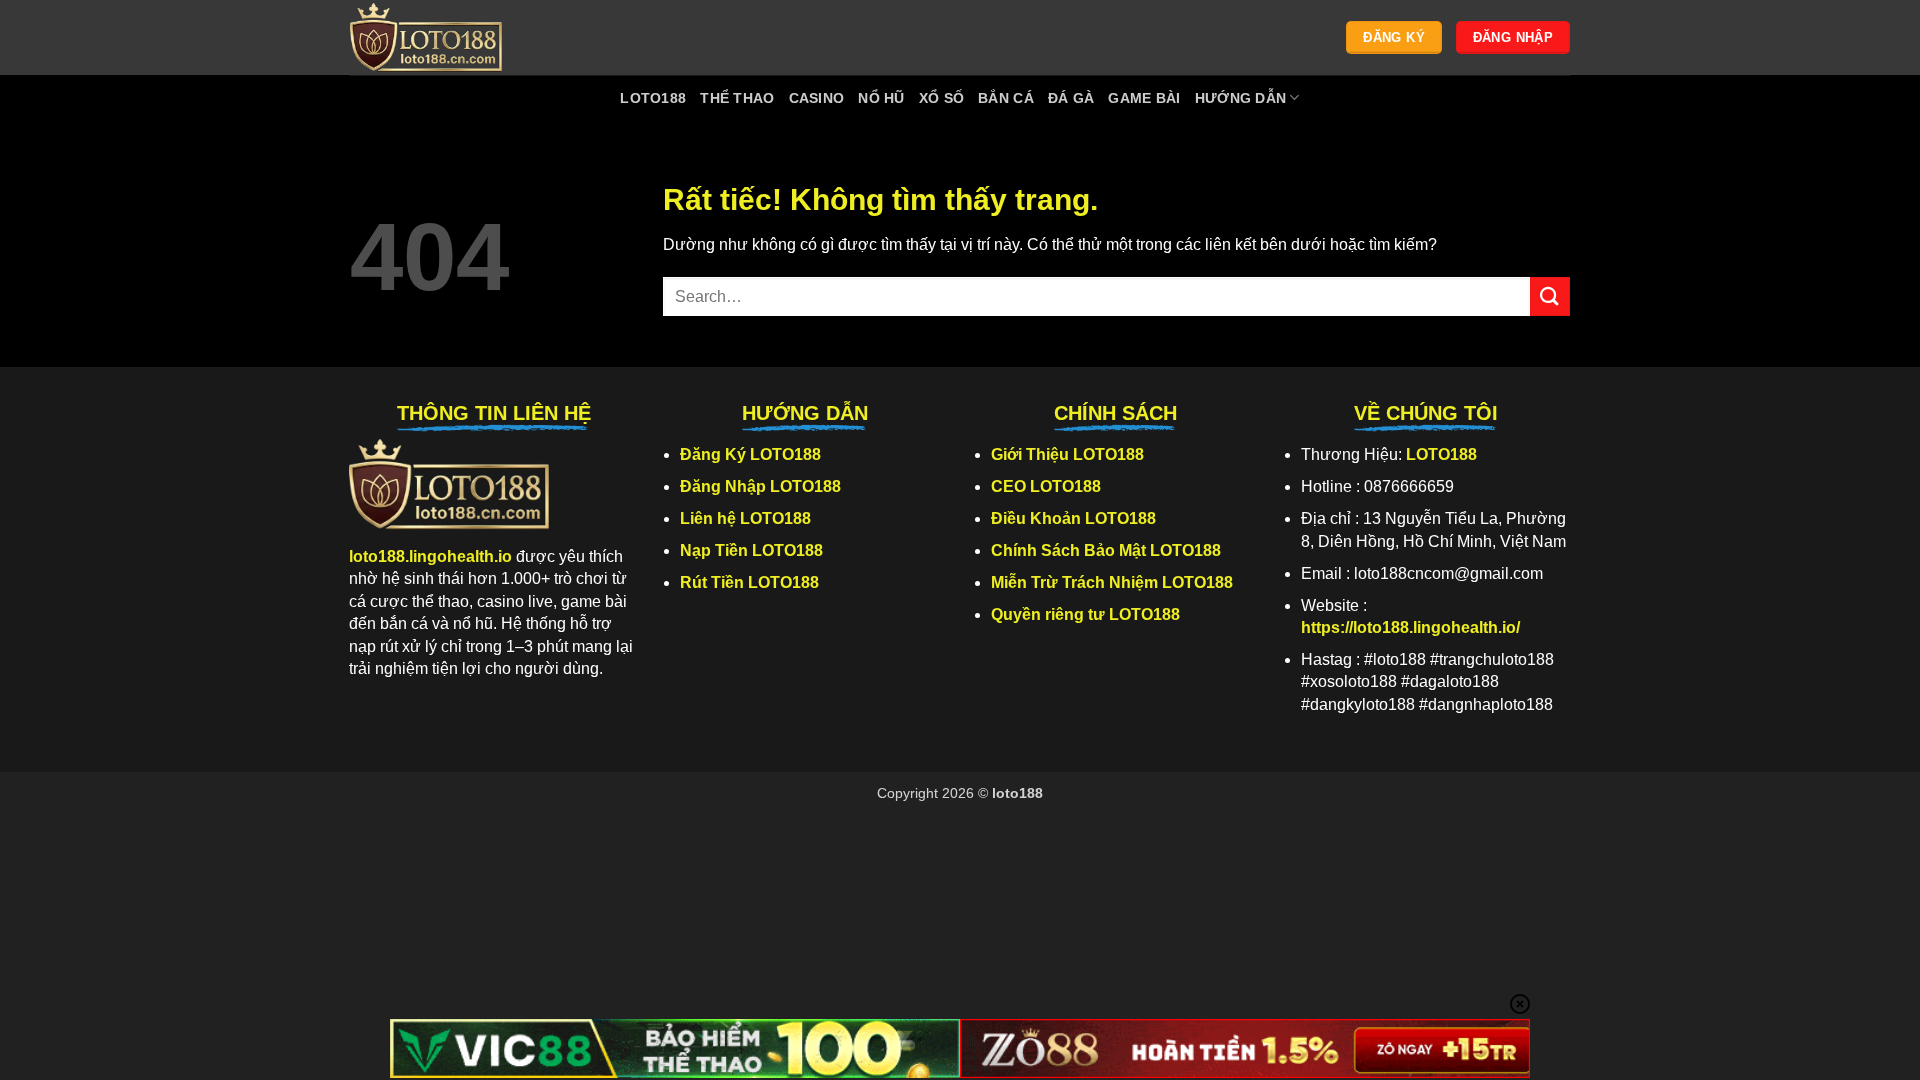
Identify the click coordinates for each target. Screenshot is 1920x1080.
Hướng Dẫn (1241, 98)
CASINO (817, 98)
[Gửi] (1550, 296)
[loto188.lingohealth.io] (450, 37)
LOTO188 (653, 98)
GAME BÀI (1144, 98)
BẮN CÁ (1006, 98)
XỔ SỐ (941, 98)
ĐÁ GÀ (1071, 98)
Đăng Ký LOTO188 (750, 454)
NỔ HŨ (881, 98)
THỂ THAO (737, 98)
